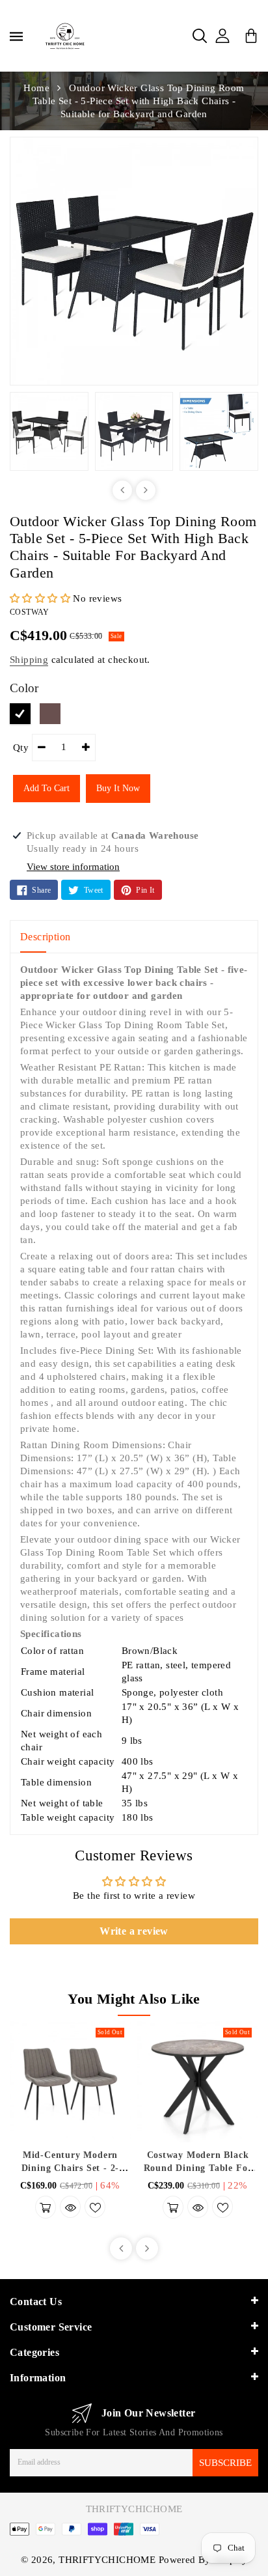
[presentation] (122, 490)
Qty (21, 748)
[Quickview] (70, 2207)
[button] (41, 598)
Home (36, 88)
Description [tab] (45, 937)
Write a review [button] (134, 1931)
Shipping (29, 660)
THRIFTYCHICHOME (134, 2509)
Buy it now (118, 788)
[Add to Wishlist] (95, 2207)
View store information (73, 867)
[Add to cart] (46, 2207)
